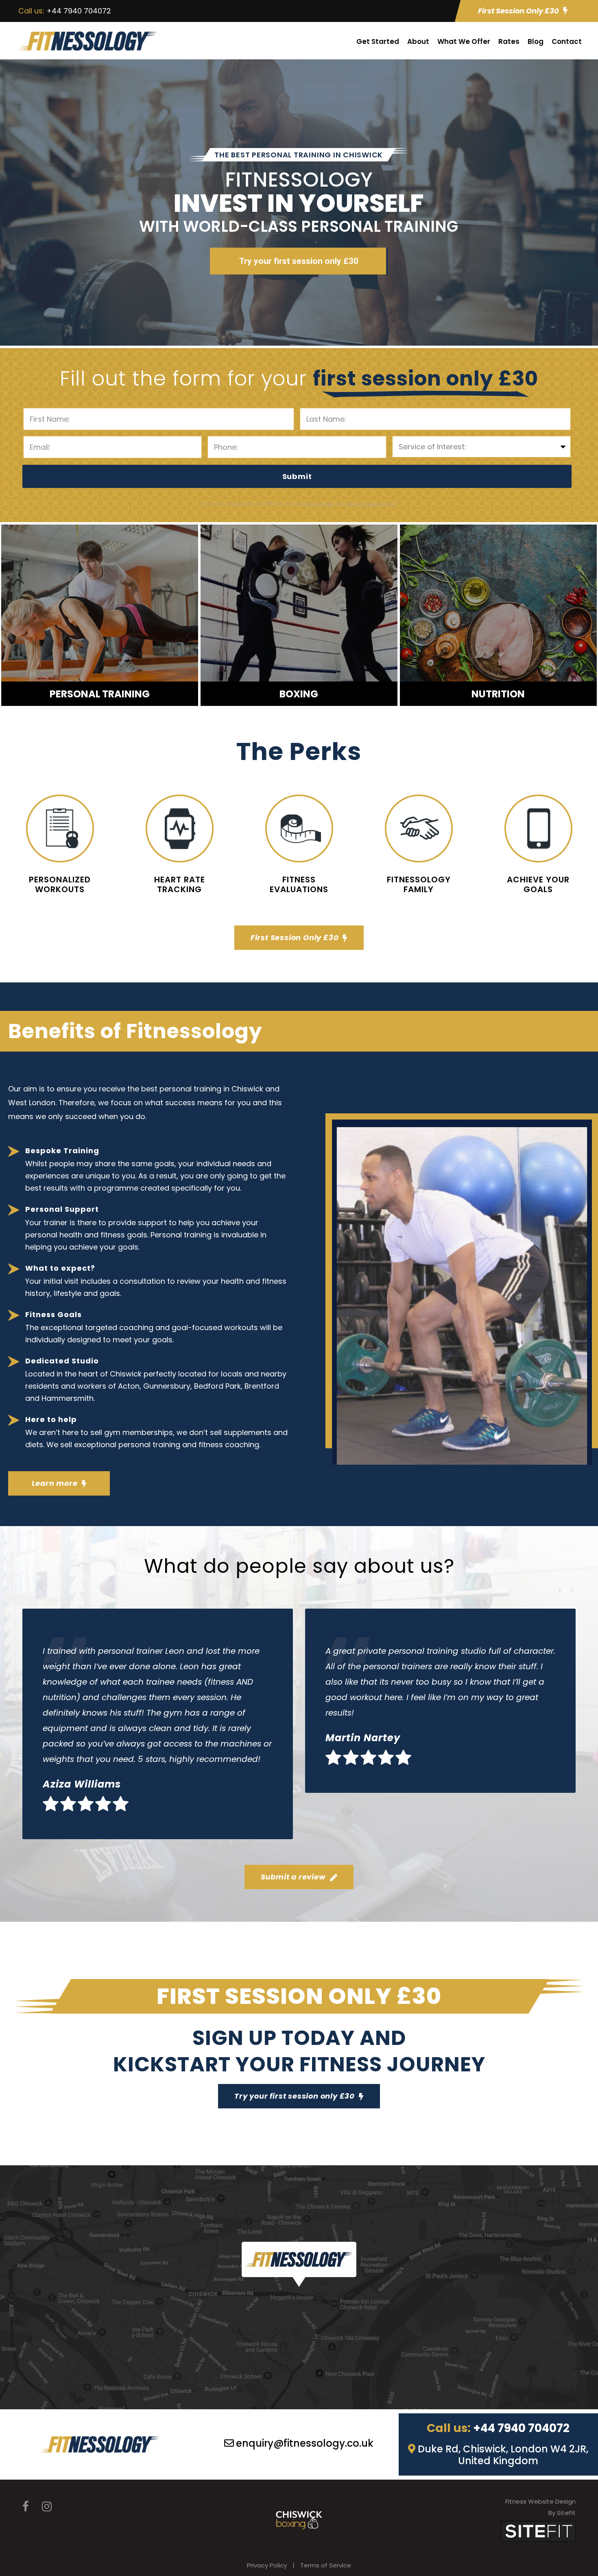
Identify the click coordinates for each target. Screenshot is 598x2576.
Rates (509, 41)
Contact (567, 41)
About (418, 41)
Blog (536, 41)
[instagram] (47, 2507)
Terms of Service (326, 2565)
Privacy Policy (267, 2565)
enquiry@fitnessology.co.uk (305, 2443)
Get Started (378, 41)
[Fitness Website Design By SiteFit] (538, 2531)
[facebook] (26, 2507)
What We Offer (464, 41)
